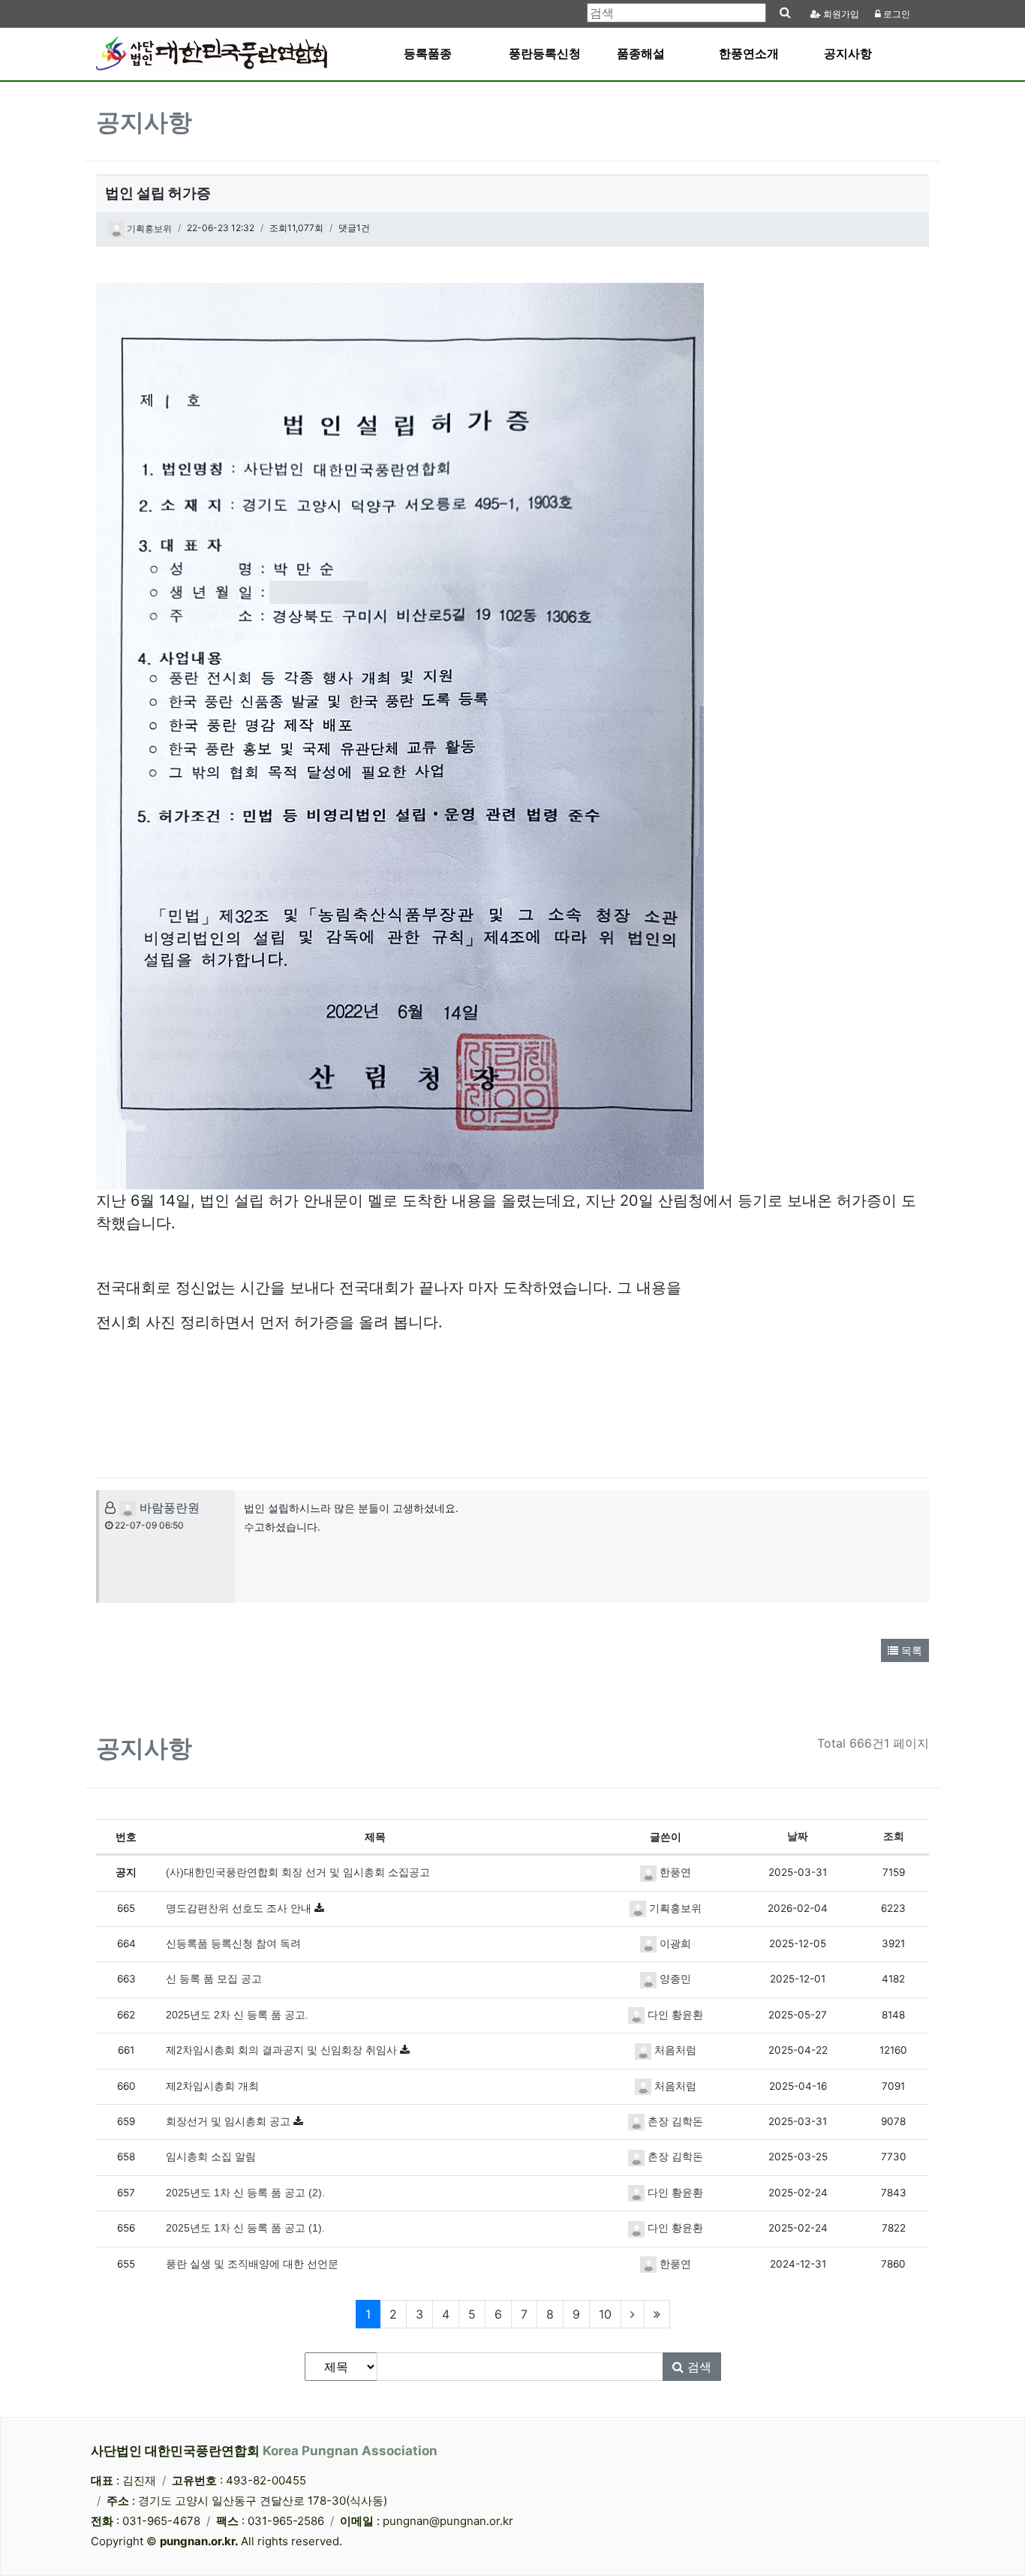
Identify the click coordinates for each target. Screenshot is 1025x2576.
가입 (841, 14)
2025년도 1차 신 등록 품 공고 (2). (245, 2193)
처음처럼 (674, 2050)
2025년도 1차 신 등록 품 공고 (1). (245, 2228)
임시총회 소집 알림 (211, 2157)
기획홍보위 (148, 229)
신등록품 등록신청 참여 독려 (233, 1944)
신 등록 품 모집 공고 (214, 1979)
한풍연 (674, 1873)
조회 (894, 1837)
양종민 (674, 1979)
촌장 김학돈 (674, 2122)
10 (605, 2314)
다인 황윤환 (674, 2015)
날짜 (798, 1837)
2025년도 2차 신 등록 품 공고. (237, 2015)
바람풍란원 (168, 1507)
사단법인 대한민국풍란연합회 (264, 2451)
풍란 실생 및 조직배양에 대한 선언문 (252, 2264)
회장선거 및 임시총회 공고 (230, 2122)
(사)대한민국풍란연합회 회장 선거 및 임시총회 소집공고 (298, 1873)
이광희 (674, 1944)
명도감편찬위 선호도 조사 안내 (240, 1909)
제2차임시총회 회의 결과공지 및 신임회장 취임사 (283, 2050)
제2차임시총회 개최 (212, 2086)
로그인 (896, 14)
